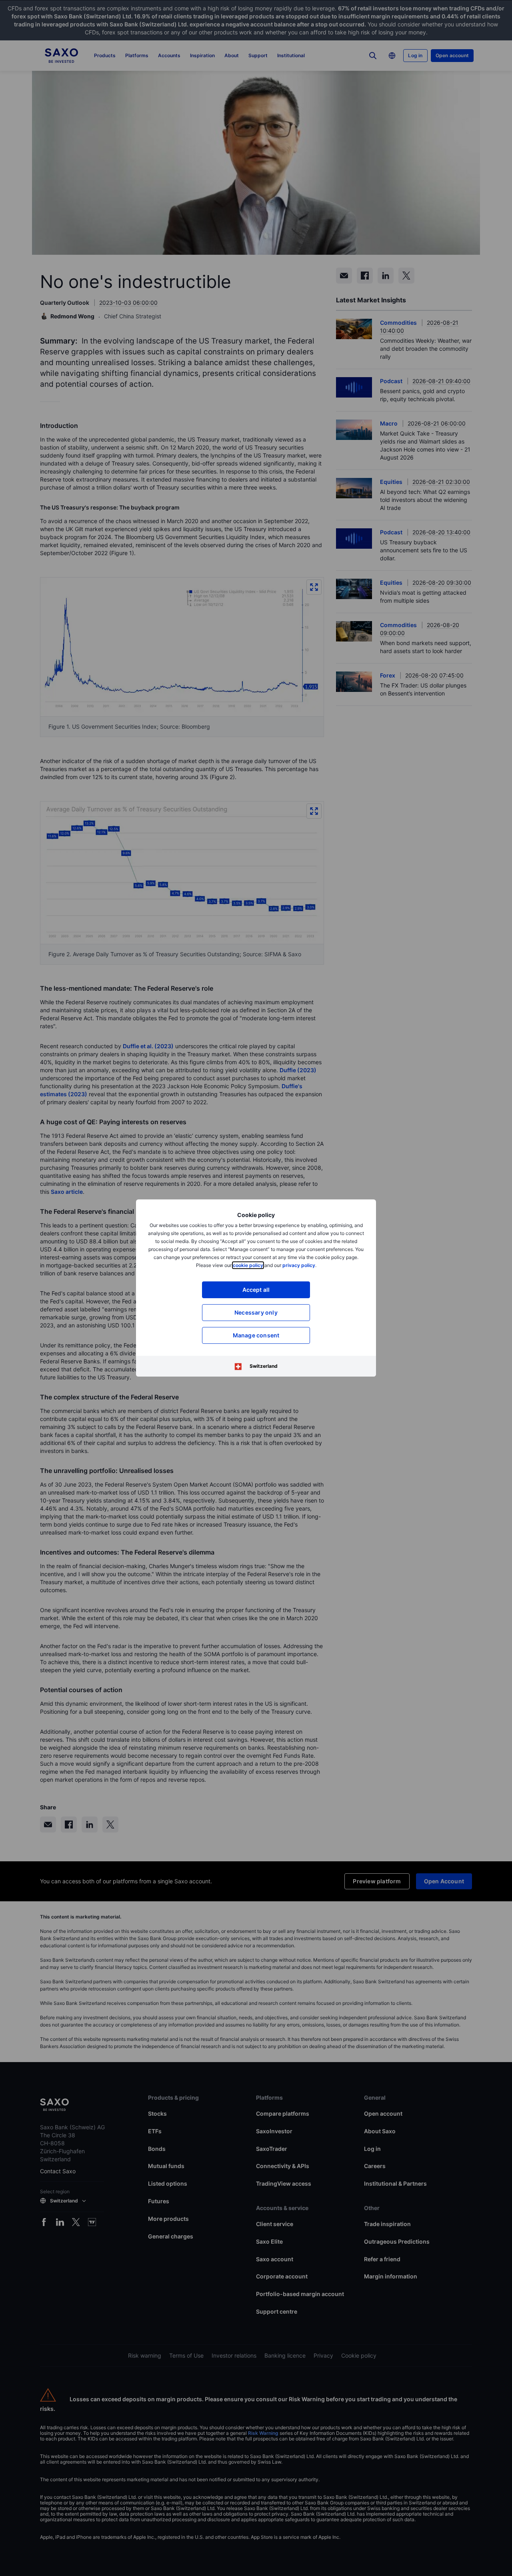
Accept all (256, 1290)
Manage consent (256, 1335)
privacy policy (299, 1265)
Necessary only (256, 1312)
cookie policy (248, 1265)
